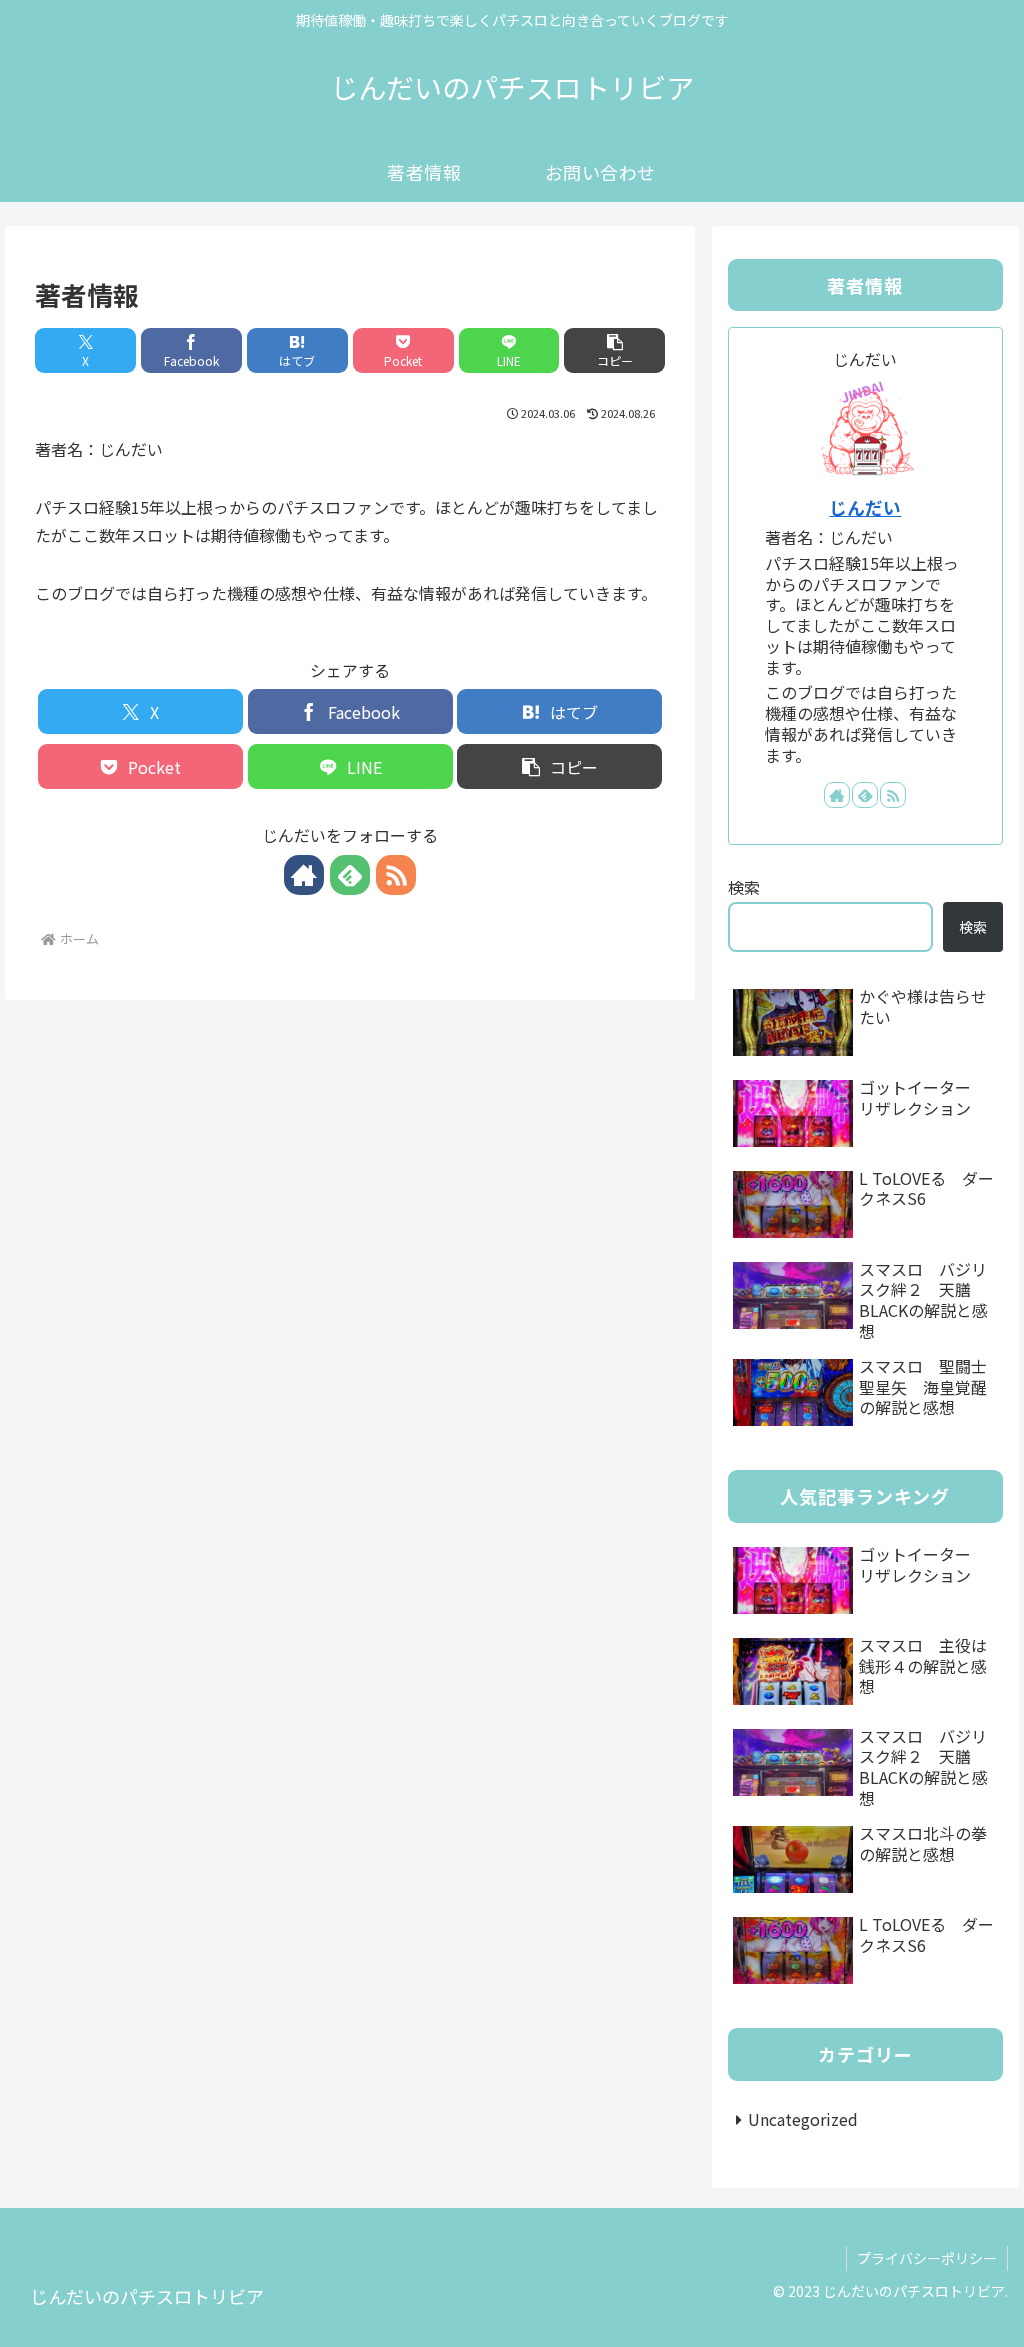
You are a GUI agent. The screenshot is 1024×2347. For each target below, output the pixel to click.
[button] (614, 350)
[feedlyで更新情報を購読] (350, 875)
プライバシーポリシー (927, 2258)
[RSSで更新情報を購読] (396, 875)
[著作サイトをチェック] (304, 875)
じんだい (865, 507)
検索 (744, 887)
